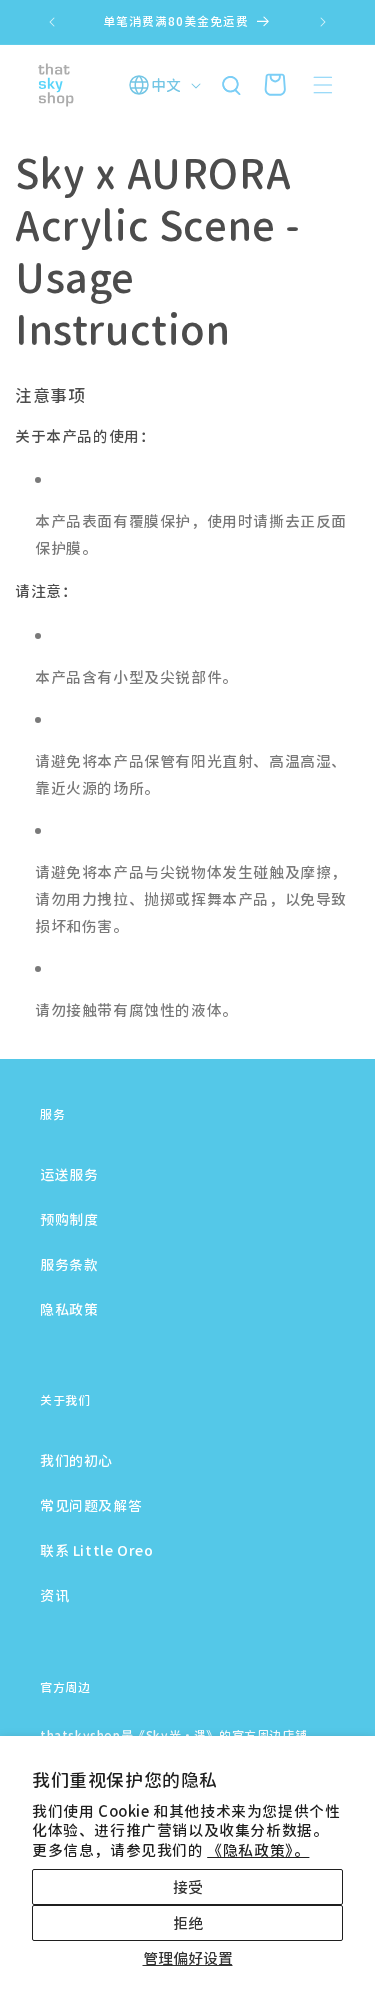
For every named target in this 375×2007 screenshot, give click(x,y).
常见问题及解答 (91, 1505)
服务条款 (69, 1264)
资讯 (54, 1595)
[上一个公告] (52, 22)
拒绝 (188, 1922)
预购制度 (69, 1219)
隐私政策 (69, 1309)
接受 (188, 1886)
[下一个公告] (323, 22)
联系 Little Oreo (96, 1550)
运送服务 (69, 1174)
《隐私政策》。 (258, 1849)
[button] (323, 85)
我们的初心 (76, 1460)
